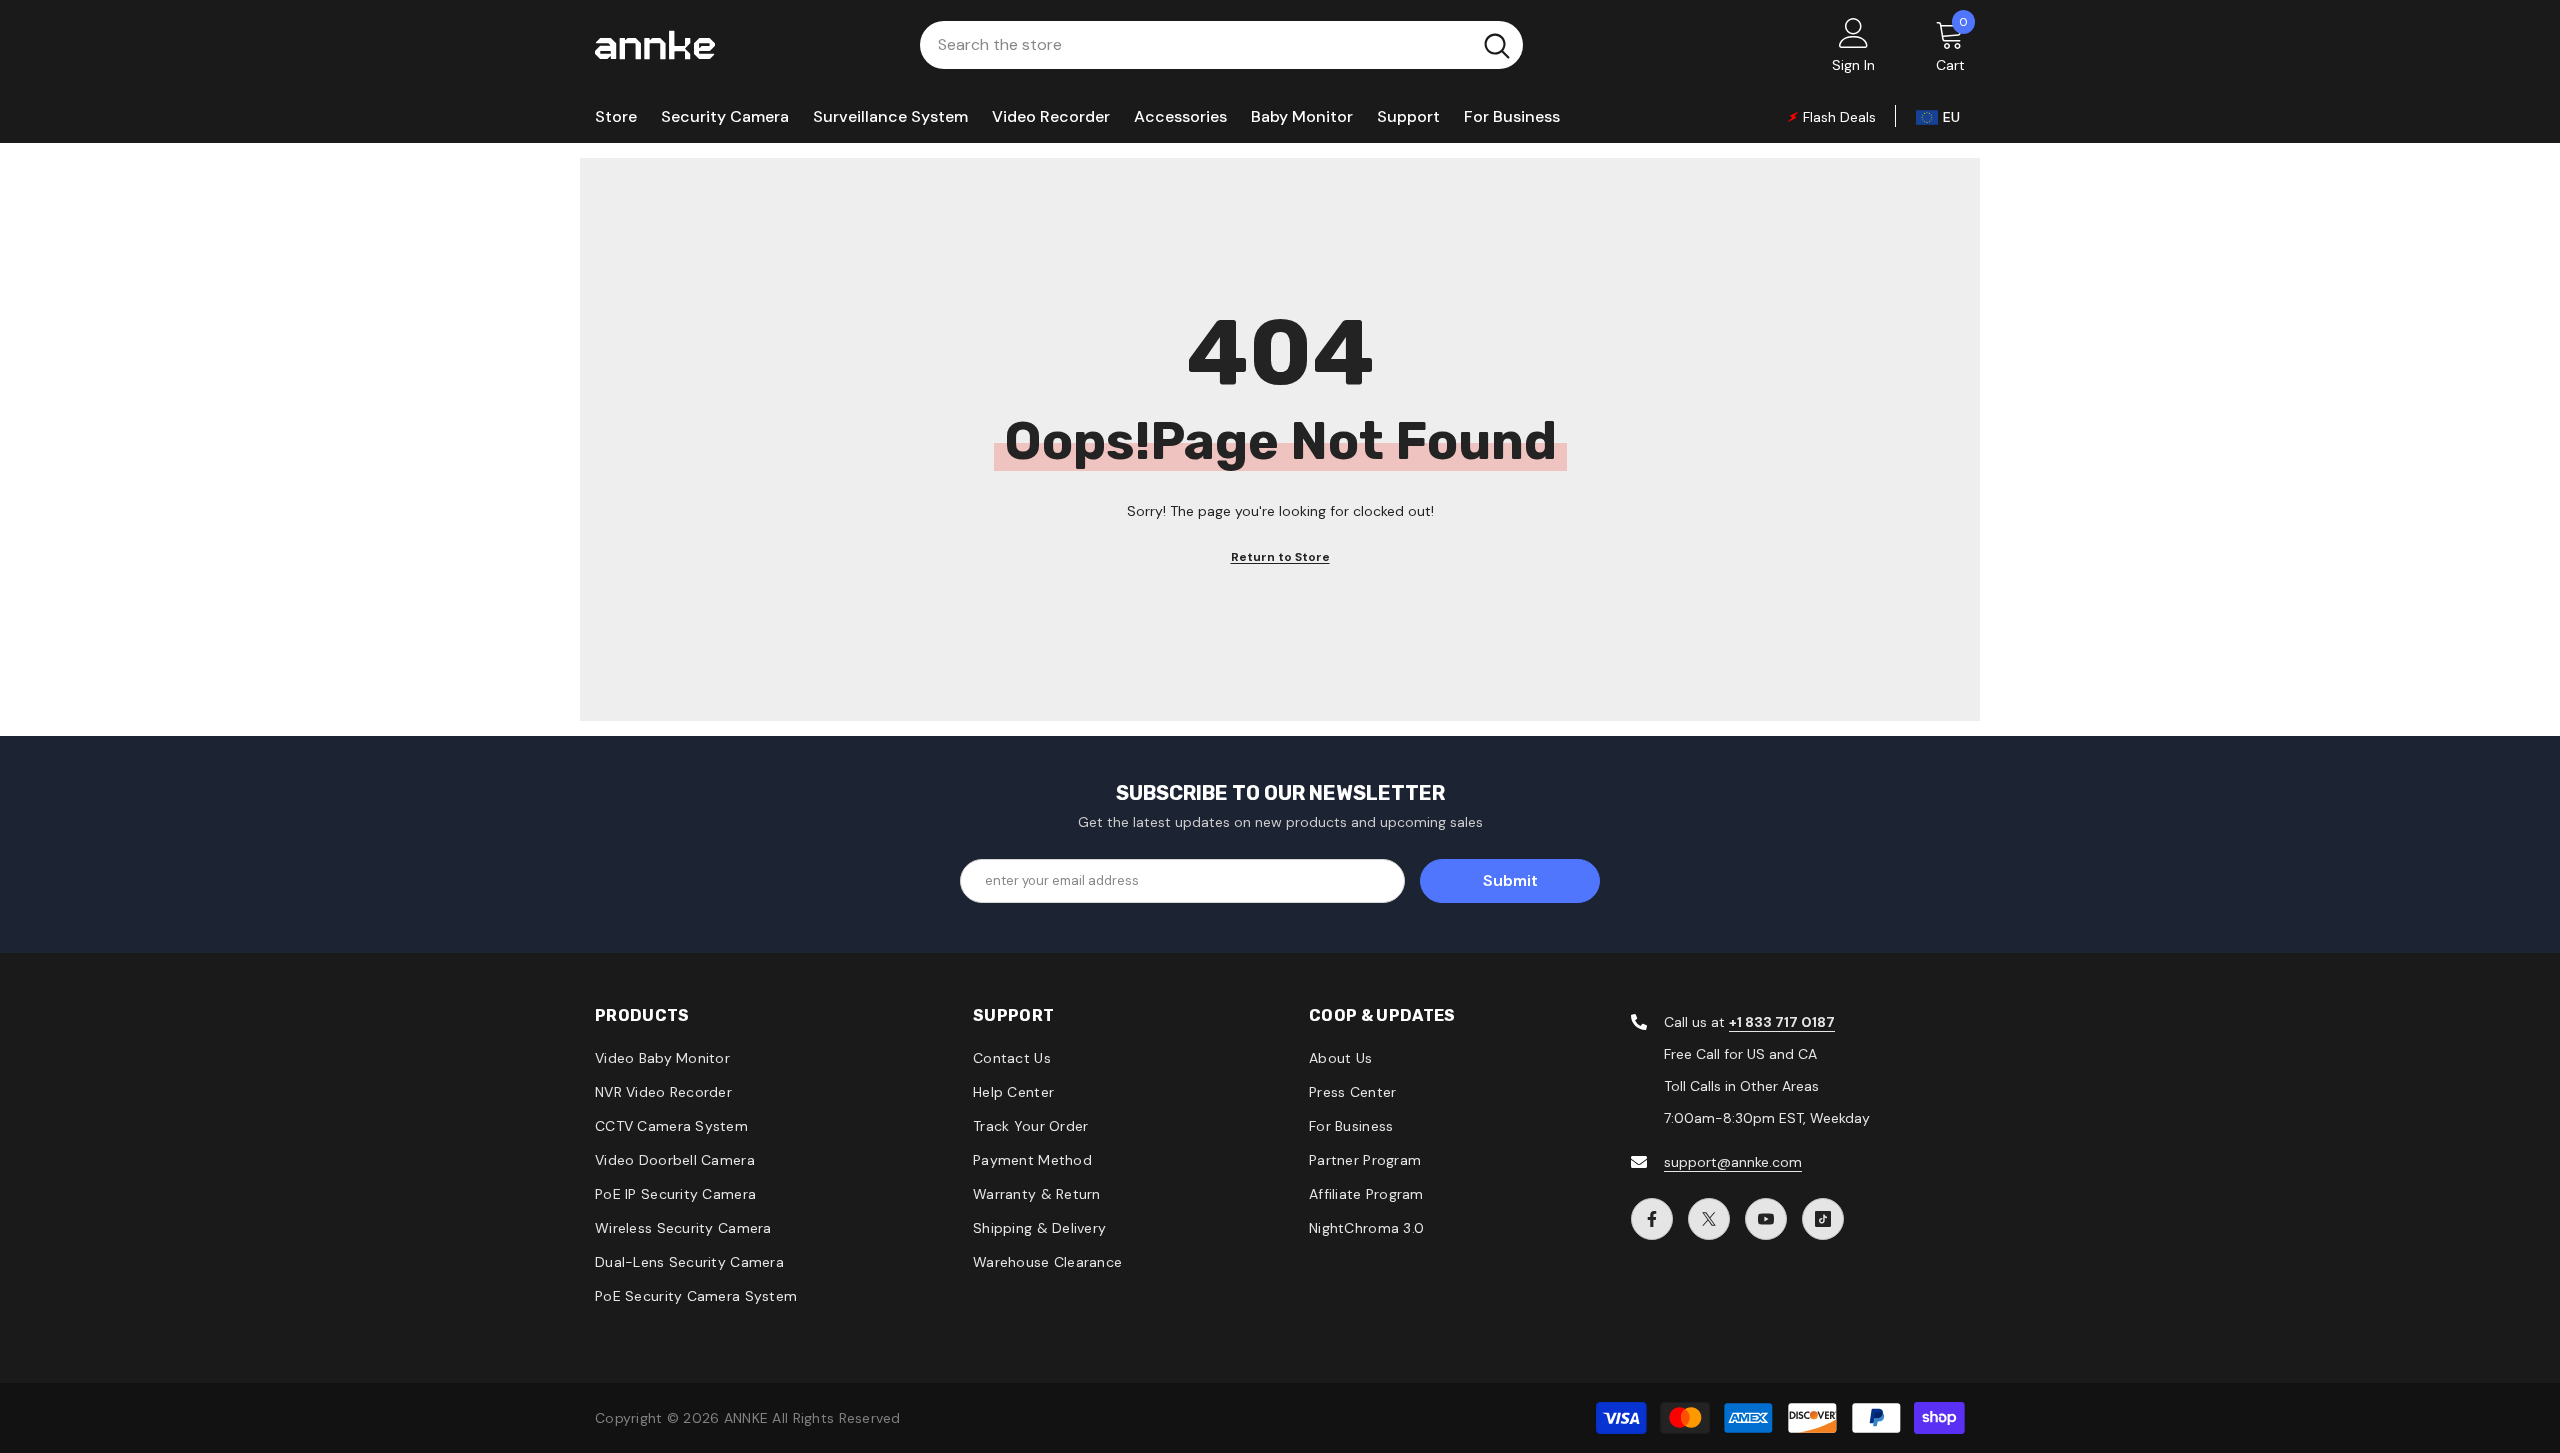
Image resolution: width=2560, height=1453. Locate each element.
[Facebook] (1652, 1219)
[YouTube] (1766, 1219)
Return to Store (1280, 557)
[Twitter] (1709, 1219)
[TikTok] (1823, 1219)
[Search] (1221, 45)
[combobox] (1195, 45)
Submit (1510, 880)
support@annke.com (1733, 1162)
